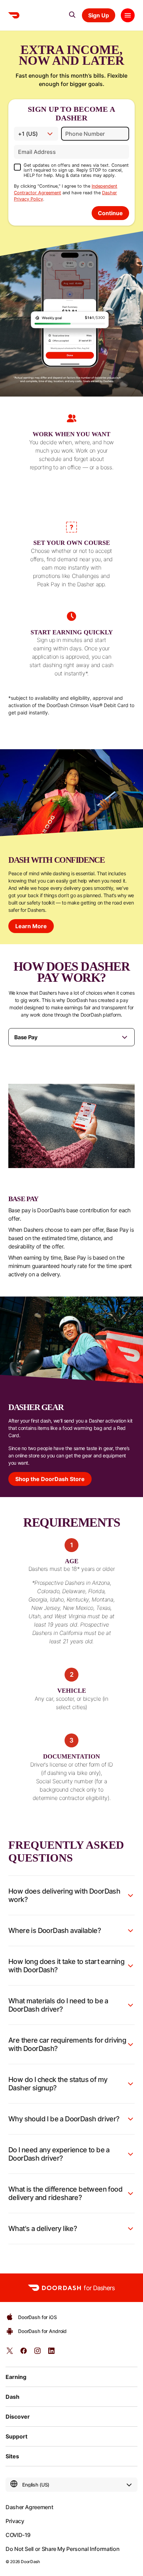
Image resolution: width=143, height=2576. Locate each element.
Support (16, 2436)
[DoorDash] (14, 15)
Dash (12, 2397)
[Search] (72, 15)
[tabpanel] (71, 1180)
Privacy (15, 2521)
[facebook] (24, 2353)
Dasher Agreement (29, 2507)
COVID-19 (18, 2535)
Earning (16, 2377)
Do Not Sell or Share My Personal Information (62, 2549)
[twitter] (10, 2353)
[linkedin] (51, 2353)
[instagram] (37, 2353)
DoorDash (30, 2562)
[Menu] (128, 15)
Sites (12, 2456)
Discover (18, 2417)
